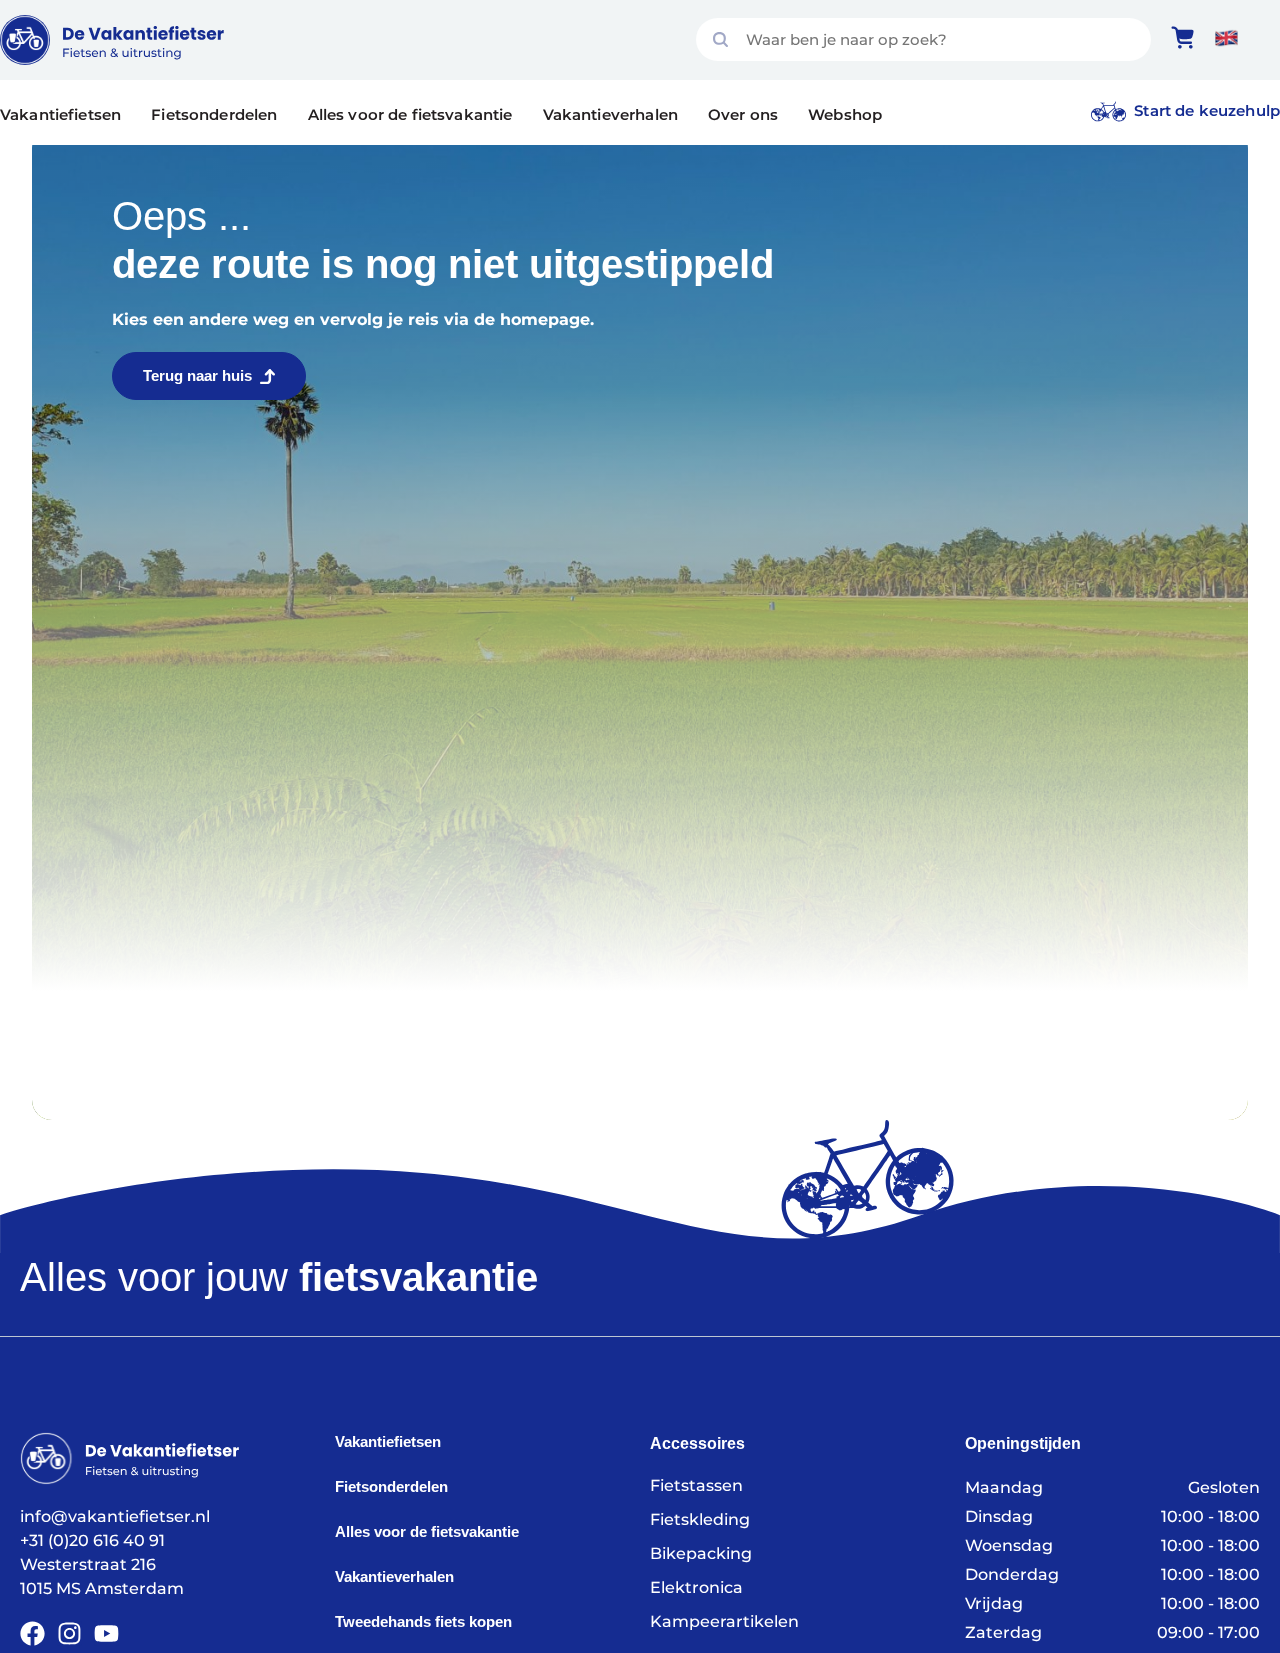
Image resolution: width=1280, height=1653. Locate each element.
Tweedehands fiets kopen (423, 1621)
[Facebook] (32, 1633)
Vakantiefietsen (60, 114)
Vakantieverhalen (610, 114)
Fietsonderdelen (214, 114)
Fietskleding (700, 1519)
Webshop (845, 114)
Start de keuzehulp (1207, 110)
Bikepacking (701, 1553)
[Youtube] (106, 1633)
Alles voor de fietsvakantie (410, 114)
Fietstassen (696, 1485)
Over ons (743, 114)
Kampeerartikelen (724, 1621)
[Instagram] (69, 1633)
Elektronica (696, 1587)
